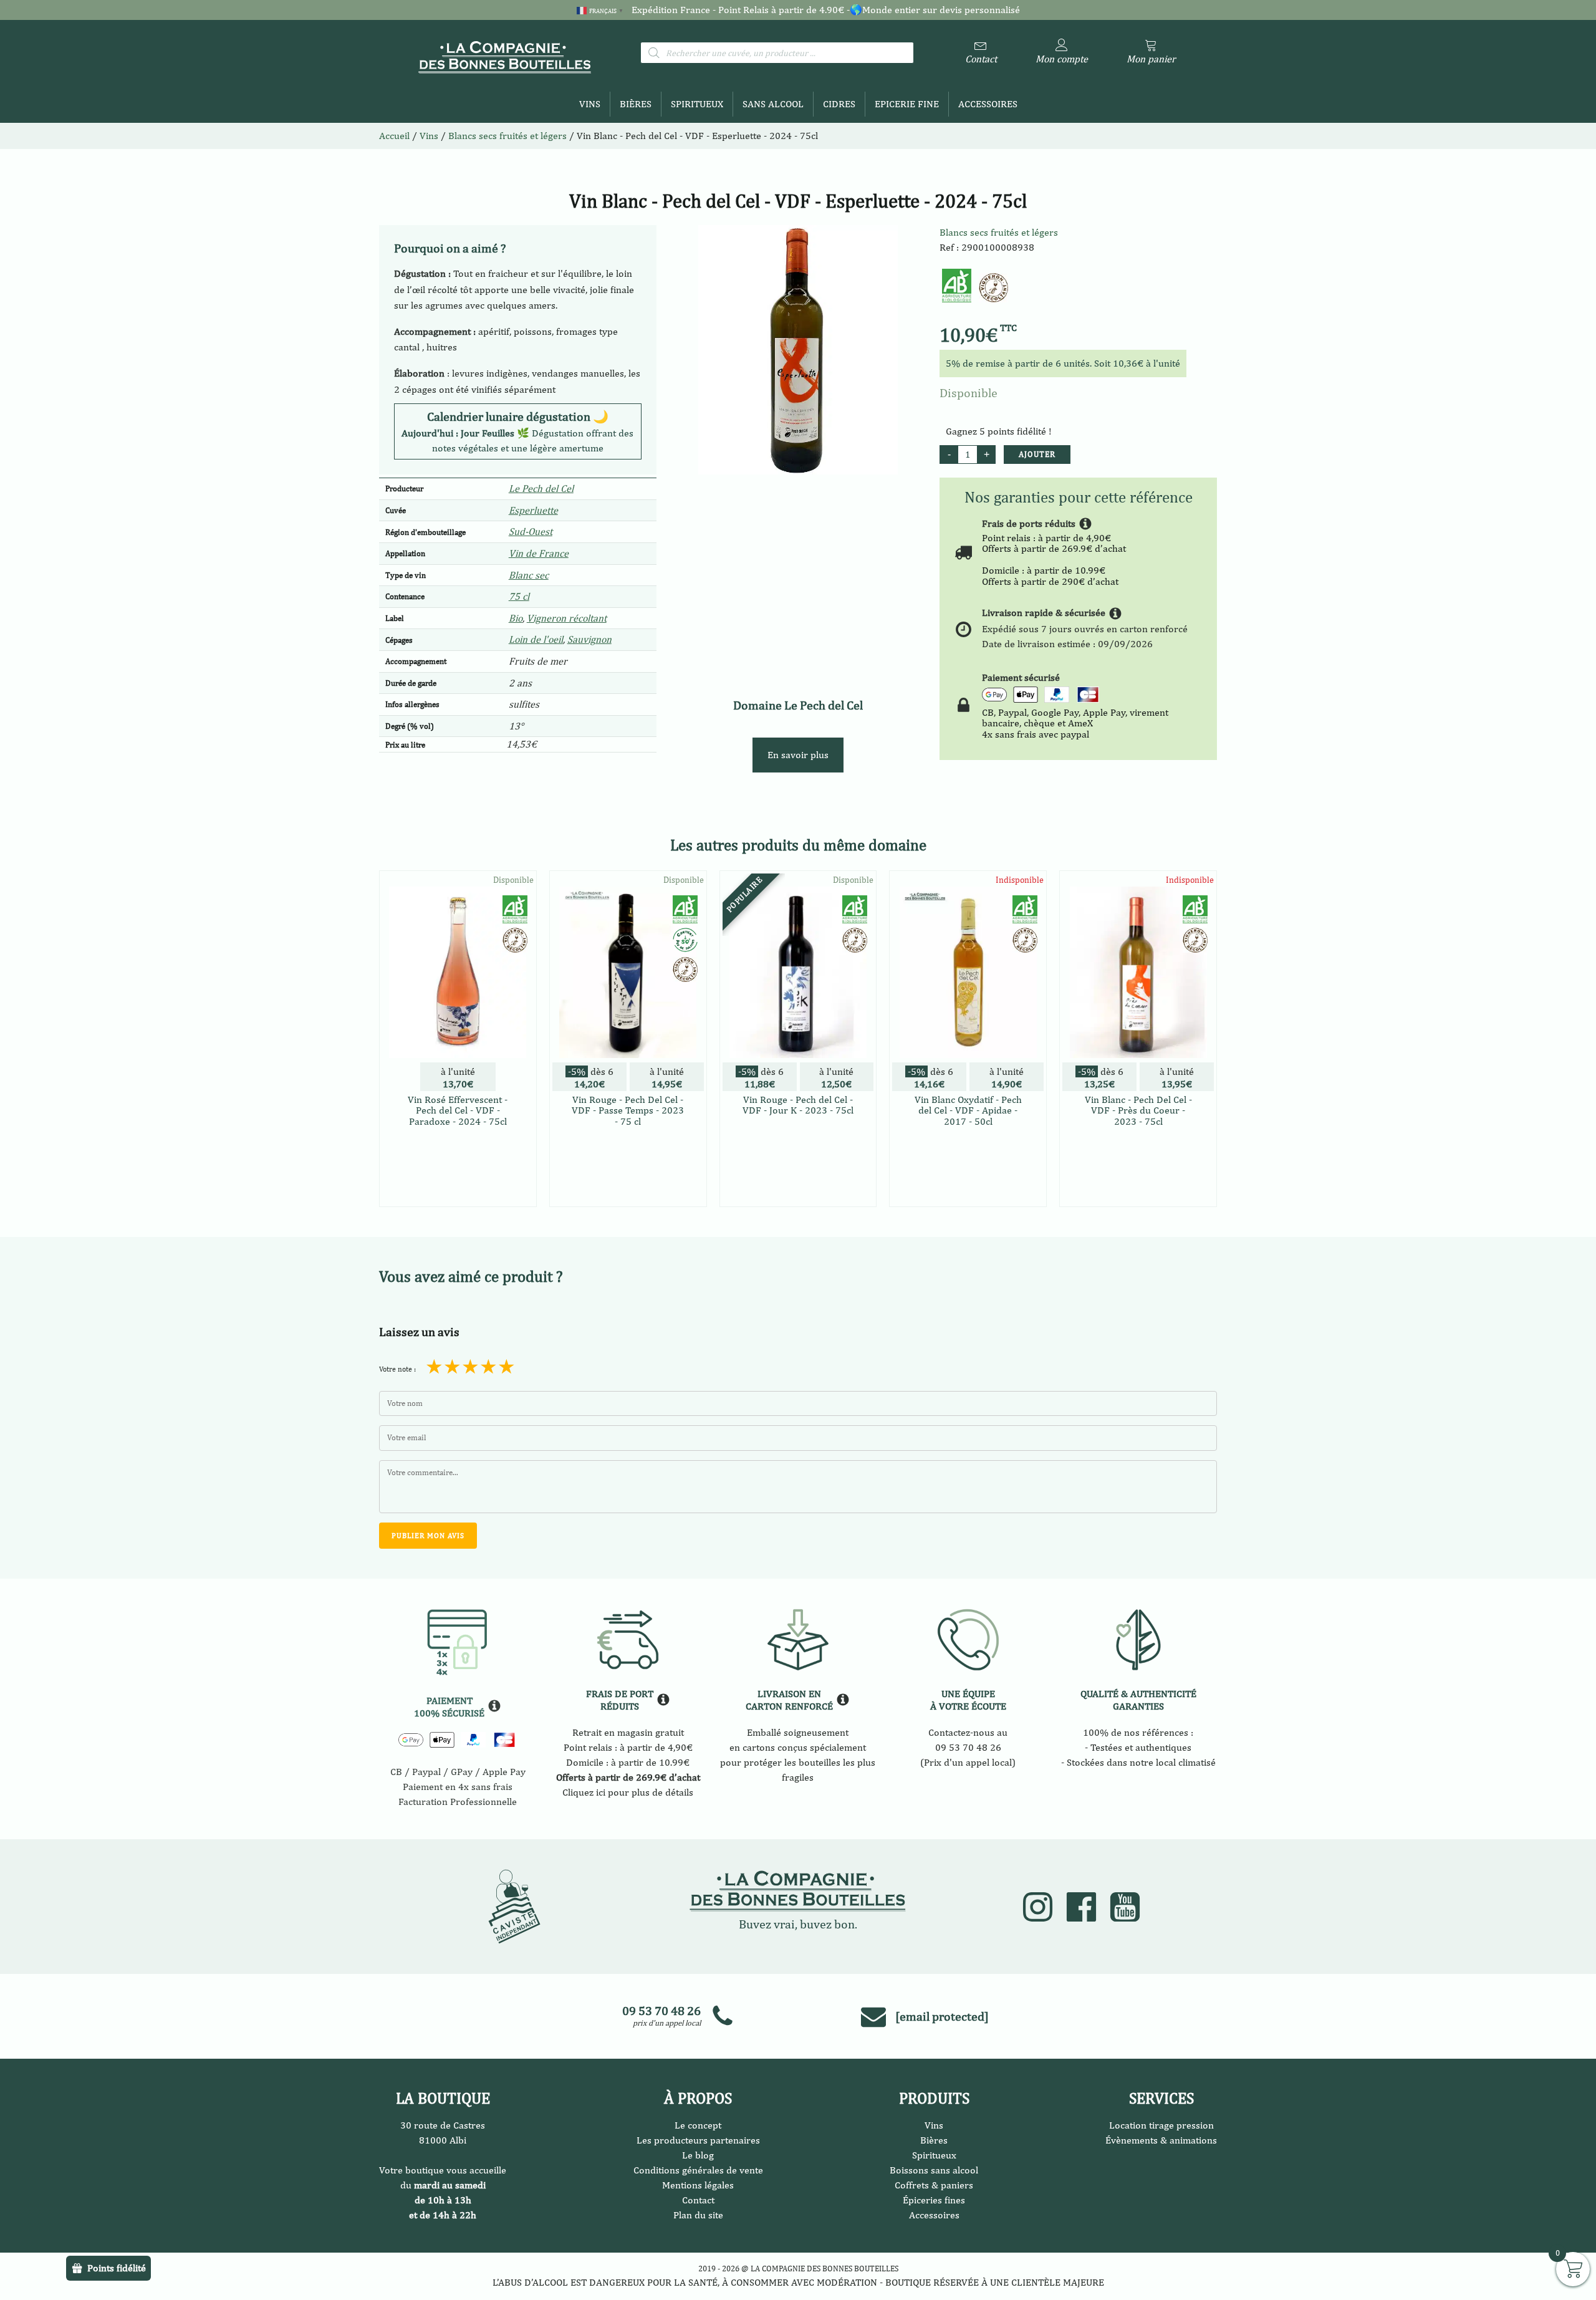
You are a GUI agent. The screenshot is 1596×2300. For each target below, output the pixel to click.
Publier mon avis (428, 1536)
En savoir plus (798, 755)
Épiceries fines (934, 2200)
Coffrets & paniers (934, 2185)
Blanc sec (529, 575)
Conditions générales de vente (698, 2170)
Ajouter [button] (458, 1195)
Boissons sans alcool (934, 2170)
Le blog (698, 2155)
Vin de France (539, 553)
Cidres (839, 104)
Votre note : (397, 1369)
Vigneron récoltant (567, 618)
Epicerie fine (907, 104)
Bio (516, 618)
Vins (590, 104)
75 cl (519, 596)
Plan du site (698, 2215)
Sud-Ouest (531, 532)
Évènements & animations (1161, 2140)
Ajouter (1037, 454)
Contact (698, 2200)
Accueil (394, 136)
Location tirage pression (1161, 2125)
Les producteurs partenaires (698, 2140)
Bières (636, 104)
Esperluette (533, 510)
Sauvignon (589, 639)
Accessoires (988, 104)
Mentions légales (698, 2185)
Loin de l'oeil (536, 639)
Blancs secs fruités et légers (999, 232)
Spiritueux (697, 104)
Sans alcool (773, 104)
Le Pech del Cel (541, 488)
